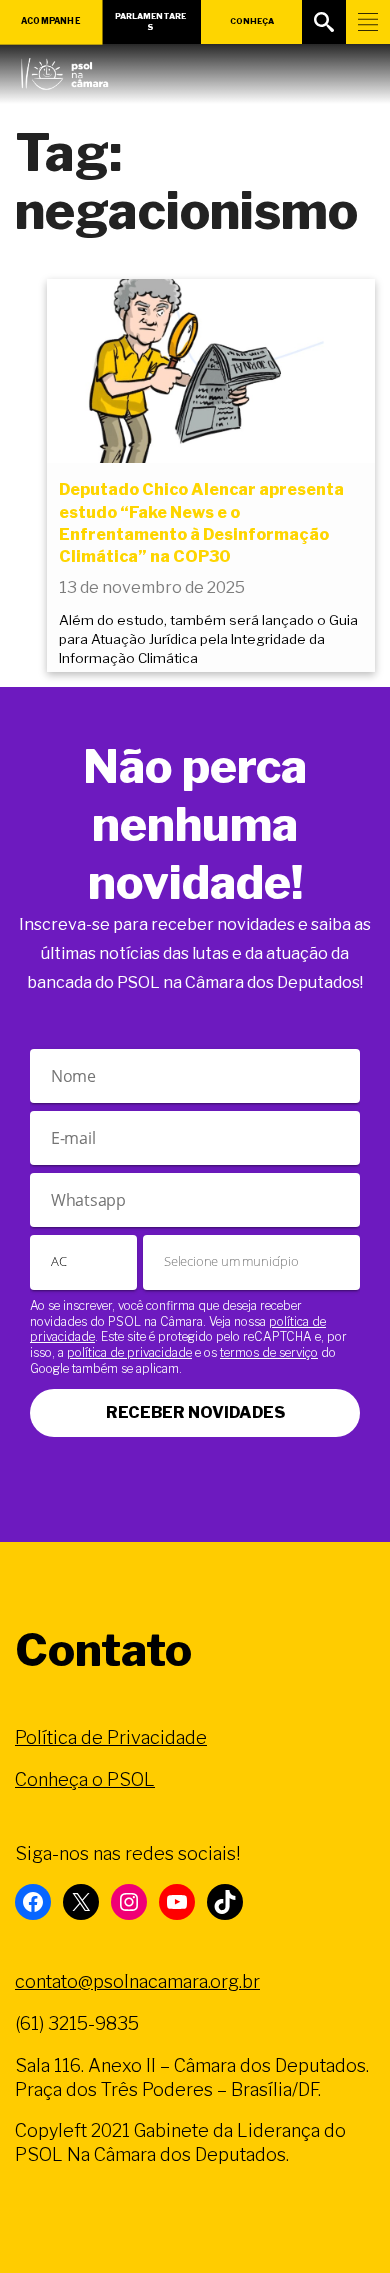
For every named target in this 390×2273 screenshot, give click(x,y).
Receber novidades (195, 1412)
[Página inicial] (64, 69)
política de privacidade (129, 1352)
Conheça (252, 21)
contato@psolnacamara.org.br (137, 1981)
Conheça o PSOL (85, 1779)
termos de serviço (269, 1352)
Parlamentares (150, 21)
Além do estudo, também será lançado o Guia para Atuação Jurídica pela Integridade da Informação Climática (208, 639)
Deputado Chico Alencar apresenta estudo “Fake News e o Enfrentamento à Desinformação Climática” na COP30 (201, 523)
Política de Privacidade (111, 1737)
